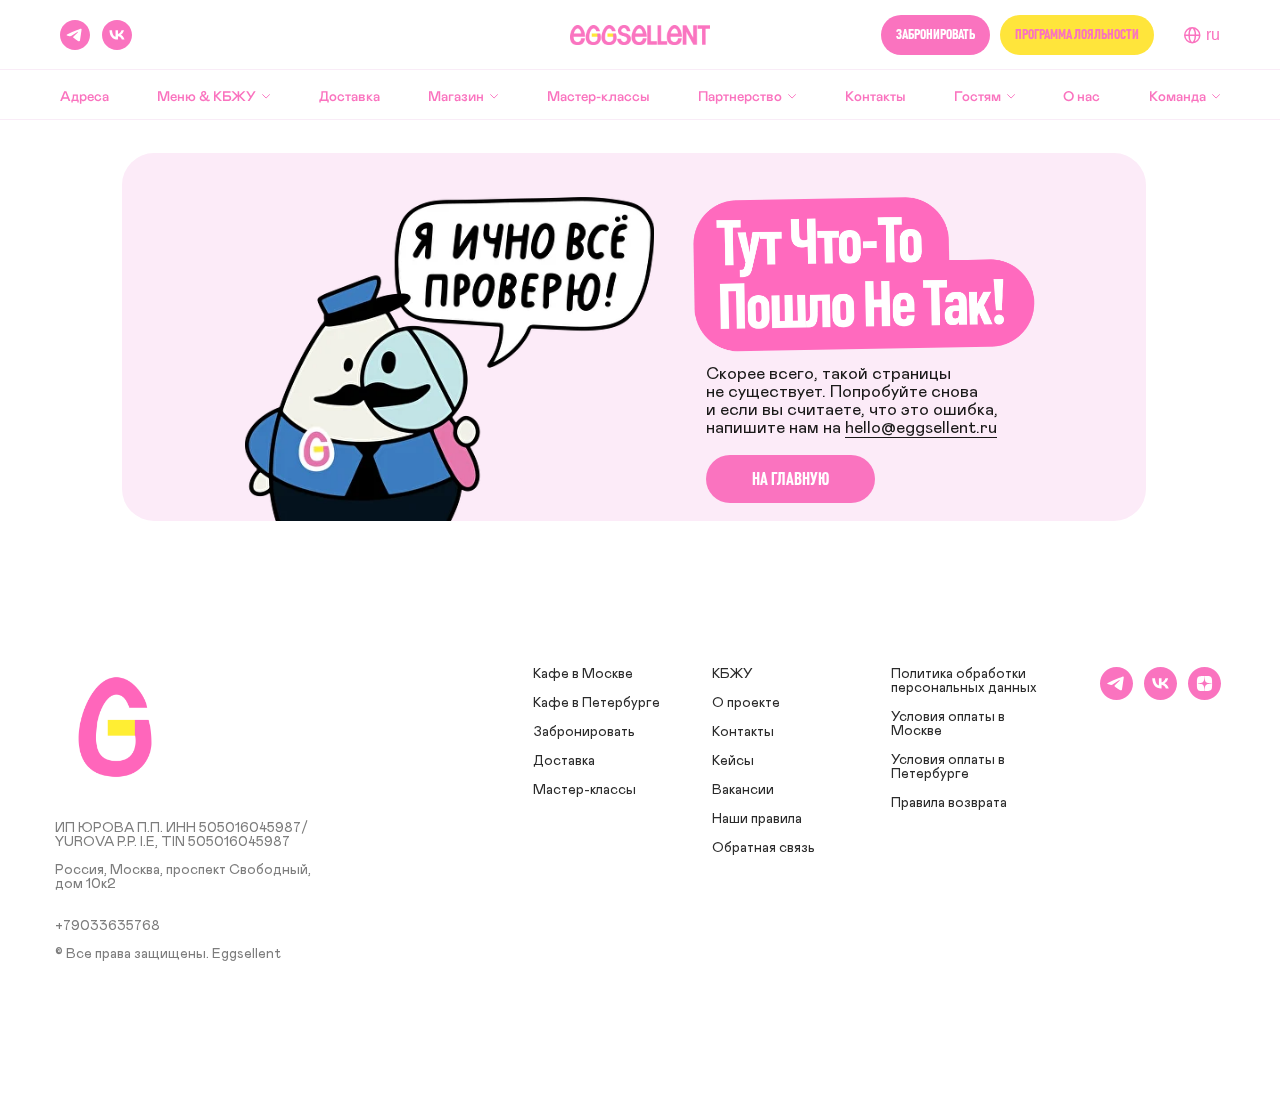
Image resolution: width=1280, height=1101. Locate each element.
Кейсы (733, 761)
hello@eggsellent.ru (921, 428)
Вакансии (743, 790)
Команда (1177, 95)
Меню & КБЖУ (206, 95)
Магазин (456, 95)
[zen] (1204, 694)
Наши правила (757, 819)
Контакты (875, 95)
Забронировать (584, 732)
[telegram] (1116, 694)
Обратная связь (763, 848)
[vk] (117, 35)
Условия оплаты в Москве (948, 724)
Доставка (349, 95)
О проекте (746, 703)
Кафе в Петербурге (596, 703)
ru (1213, 34)
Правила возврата (949, 803)
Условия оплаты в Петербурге (948, 767)
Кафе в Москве (583, 674)
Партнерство (740, 95)
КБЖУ (732, 674)
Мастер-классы (598, 95)
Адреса (84, 95)
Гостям (977, 95)
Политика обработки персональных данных (964, 681)
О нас (1081, 95)
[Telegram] (75, 35)
